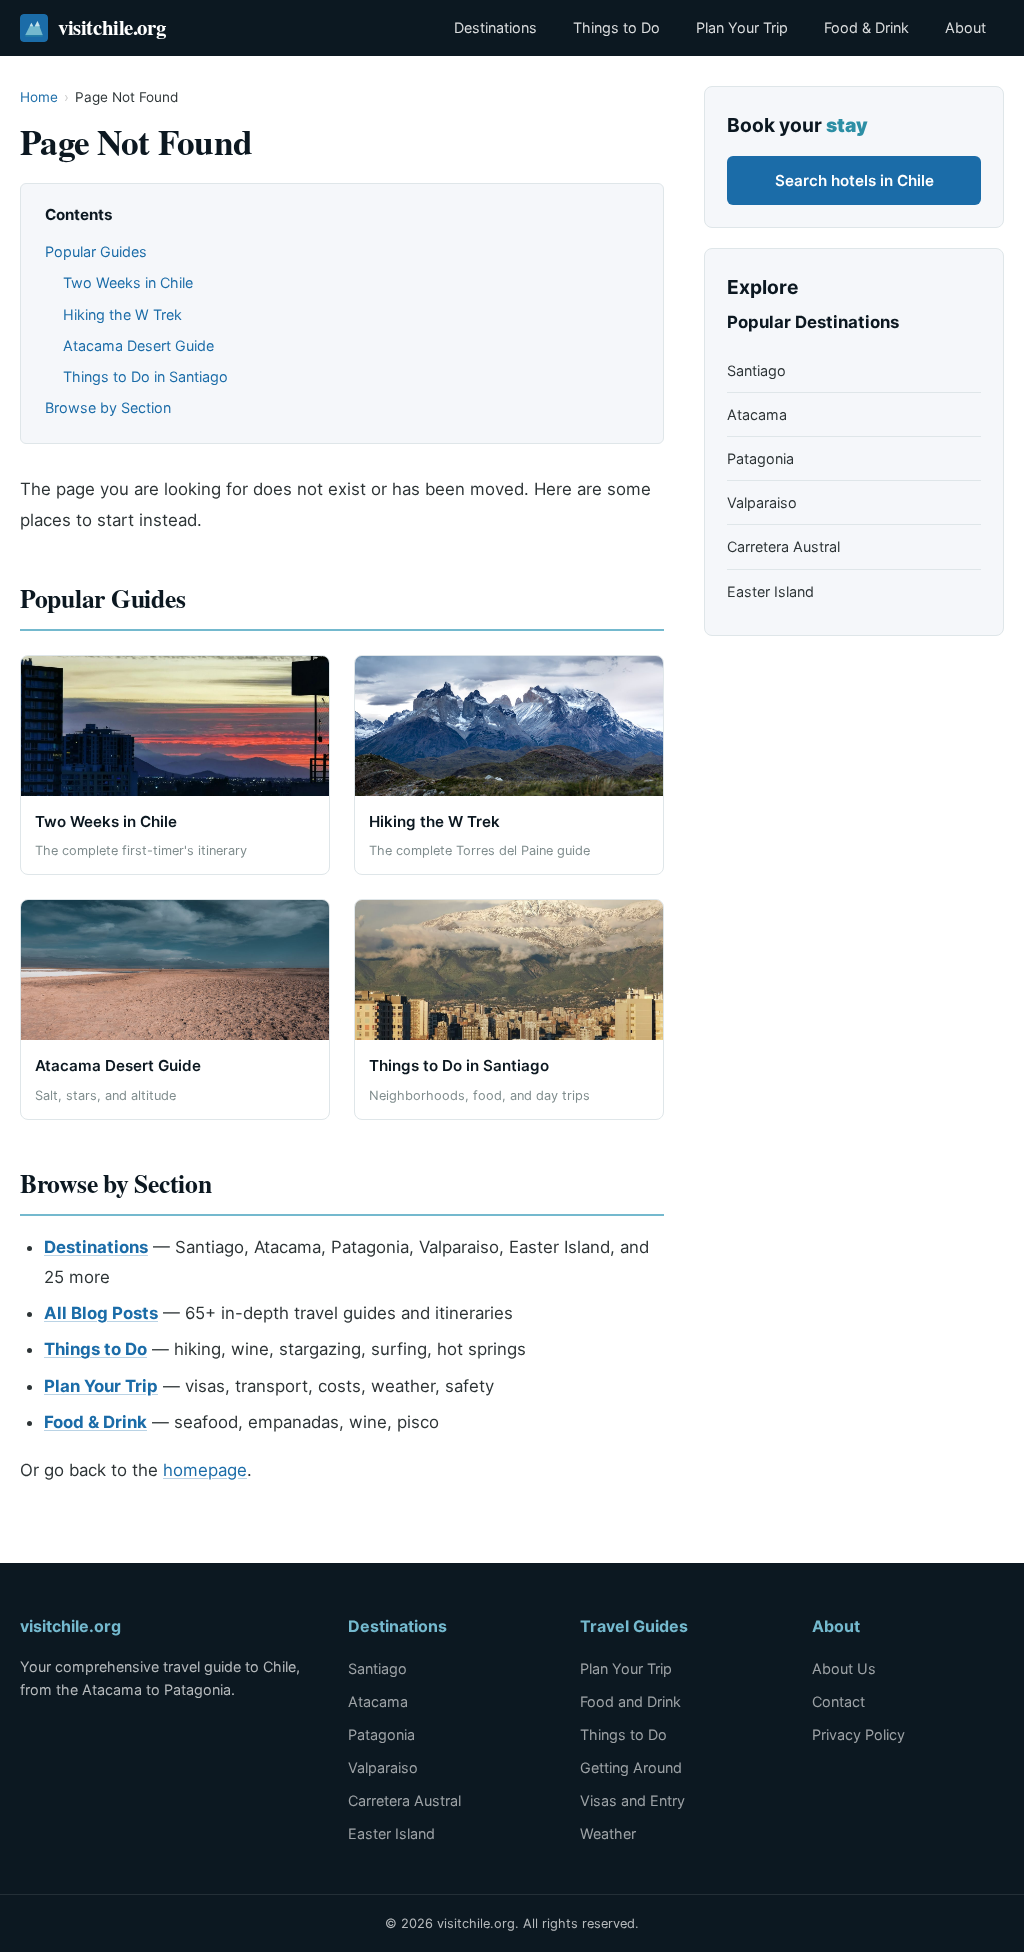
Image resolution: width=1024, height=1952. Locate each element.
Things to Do (616, 27)
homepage (205, 1470)
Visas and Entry (632, 1800)
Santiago (756, 370)
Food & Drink (866, 27)
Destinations (495, 27)
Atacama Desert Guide (138, 345)
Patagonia (760, 458)
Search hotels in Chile (854, 180)
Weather (608, 1833)
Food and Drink (630, 1701)
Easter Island (770, 591)
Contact (838, 1701)
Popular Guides (96, 251)
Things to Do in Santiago (145, 376)
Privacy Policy (858, 1734)
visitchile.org (111, 27)
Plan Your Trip (742, 27)
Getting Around (631, 1767)
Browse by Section (108, 407)
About (965, 27)
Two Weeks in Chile (128, 282)
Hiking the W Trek (122, 314)
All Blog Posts (101, 1313)
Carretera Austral (783, 546)
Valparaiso (762, 502)
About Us (844, 1668)
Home (39, 97)
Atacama (757, 414)
